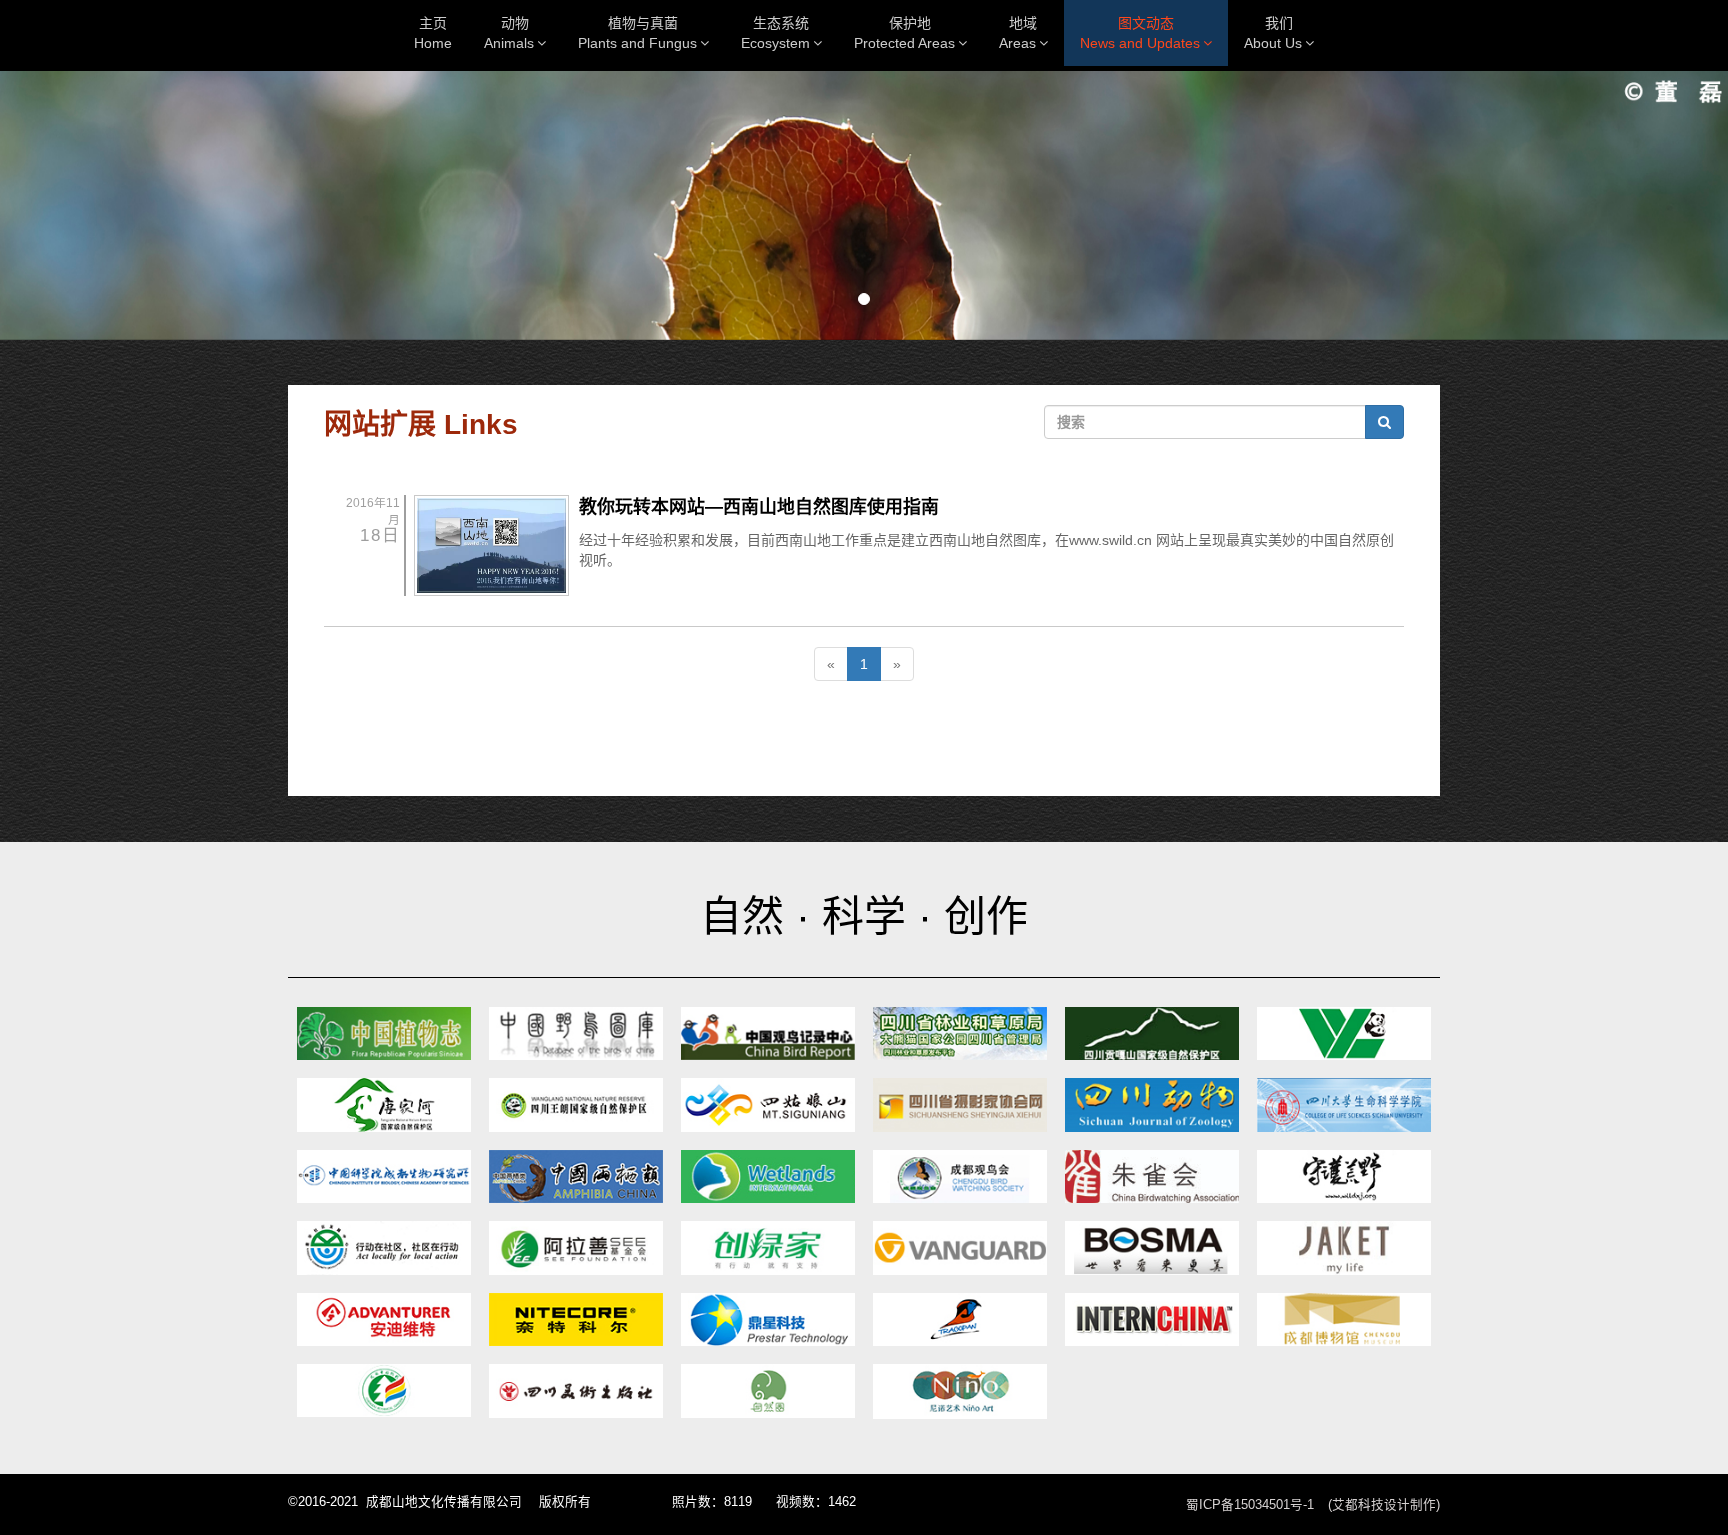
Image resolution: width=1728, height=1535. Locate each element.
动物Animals (509, 33)
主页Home (433, 33)
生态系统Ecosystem (775, 33)
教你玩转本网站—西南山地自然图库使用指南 (759, 507)
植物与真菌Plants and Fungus (637, 33)
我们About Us (1273, 33)
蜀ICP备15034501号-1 (1250, 1505)
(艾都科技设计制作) (1384, 1505)
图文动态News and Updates (1140, 33)
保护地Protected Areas (904, 33)
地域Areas (1018, 33)
